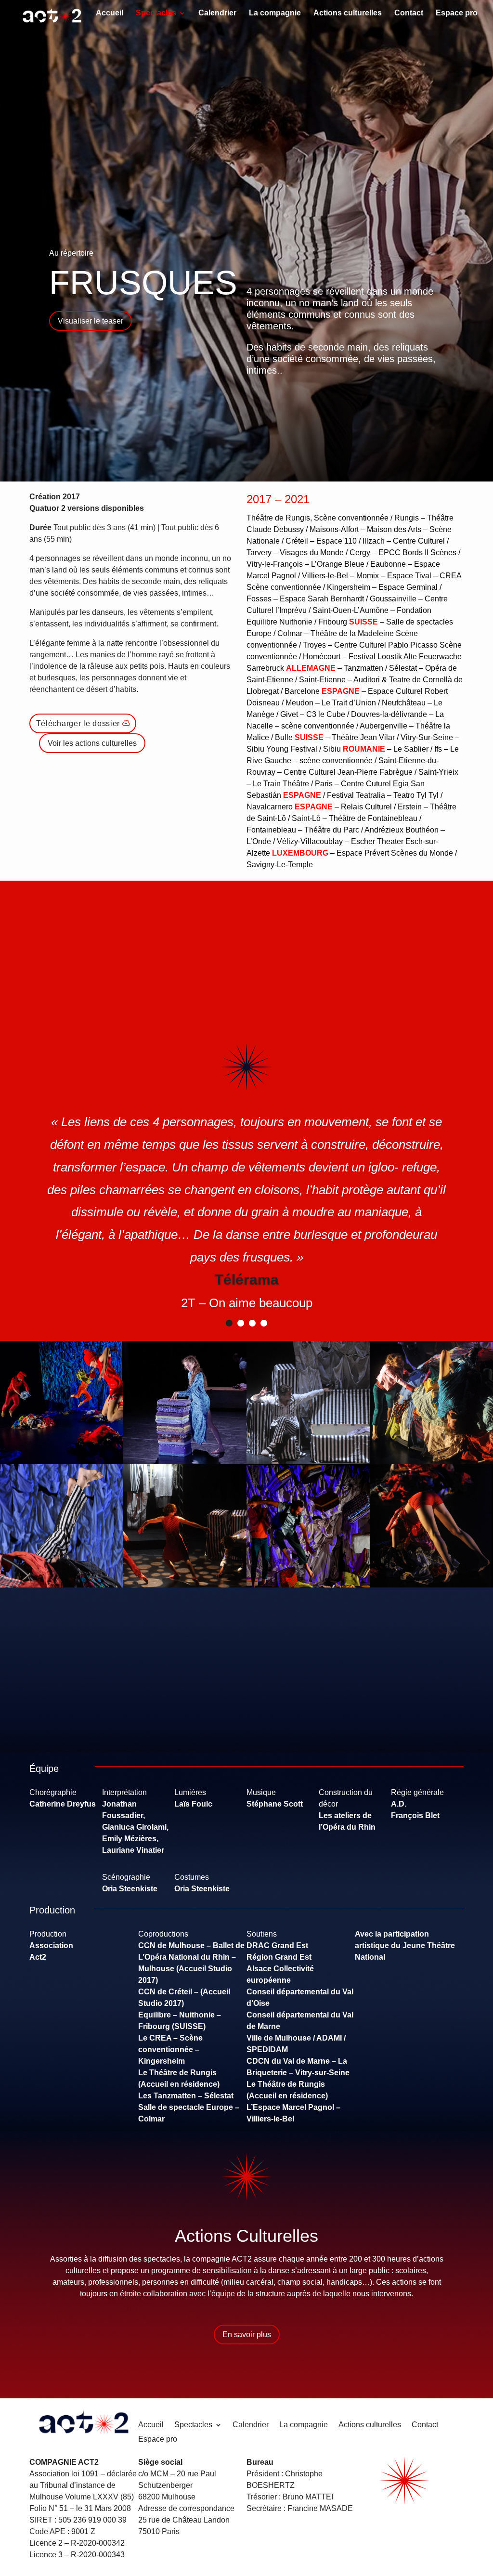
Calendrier (217, 13)
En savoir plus (247, 2335)
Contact (409, 13)
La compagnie (275, 13)
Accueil (110, 13)
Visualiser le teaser (91, 321)
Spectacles (156, 13)
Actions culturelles (348, 13)
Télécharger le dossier (78, 723)
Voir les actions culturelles (92, 743)
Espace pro (457, 13)
